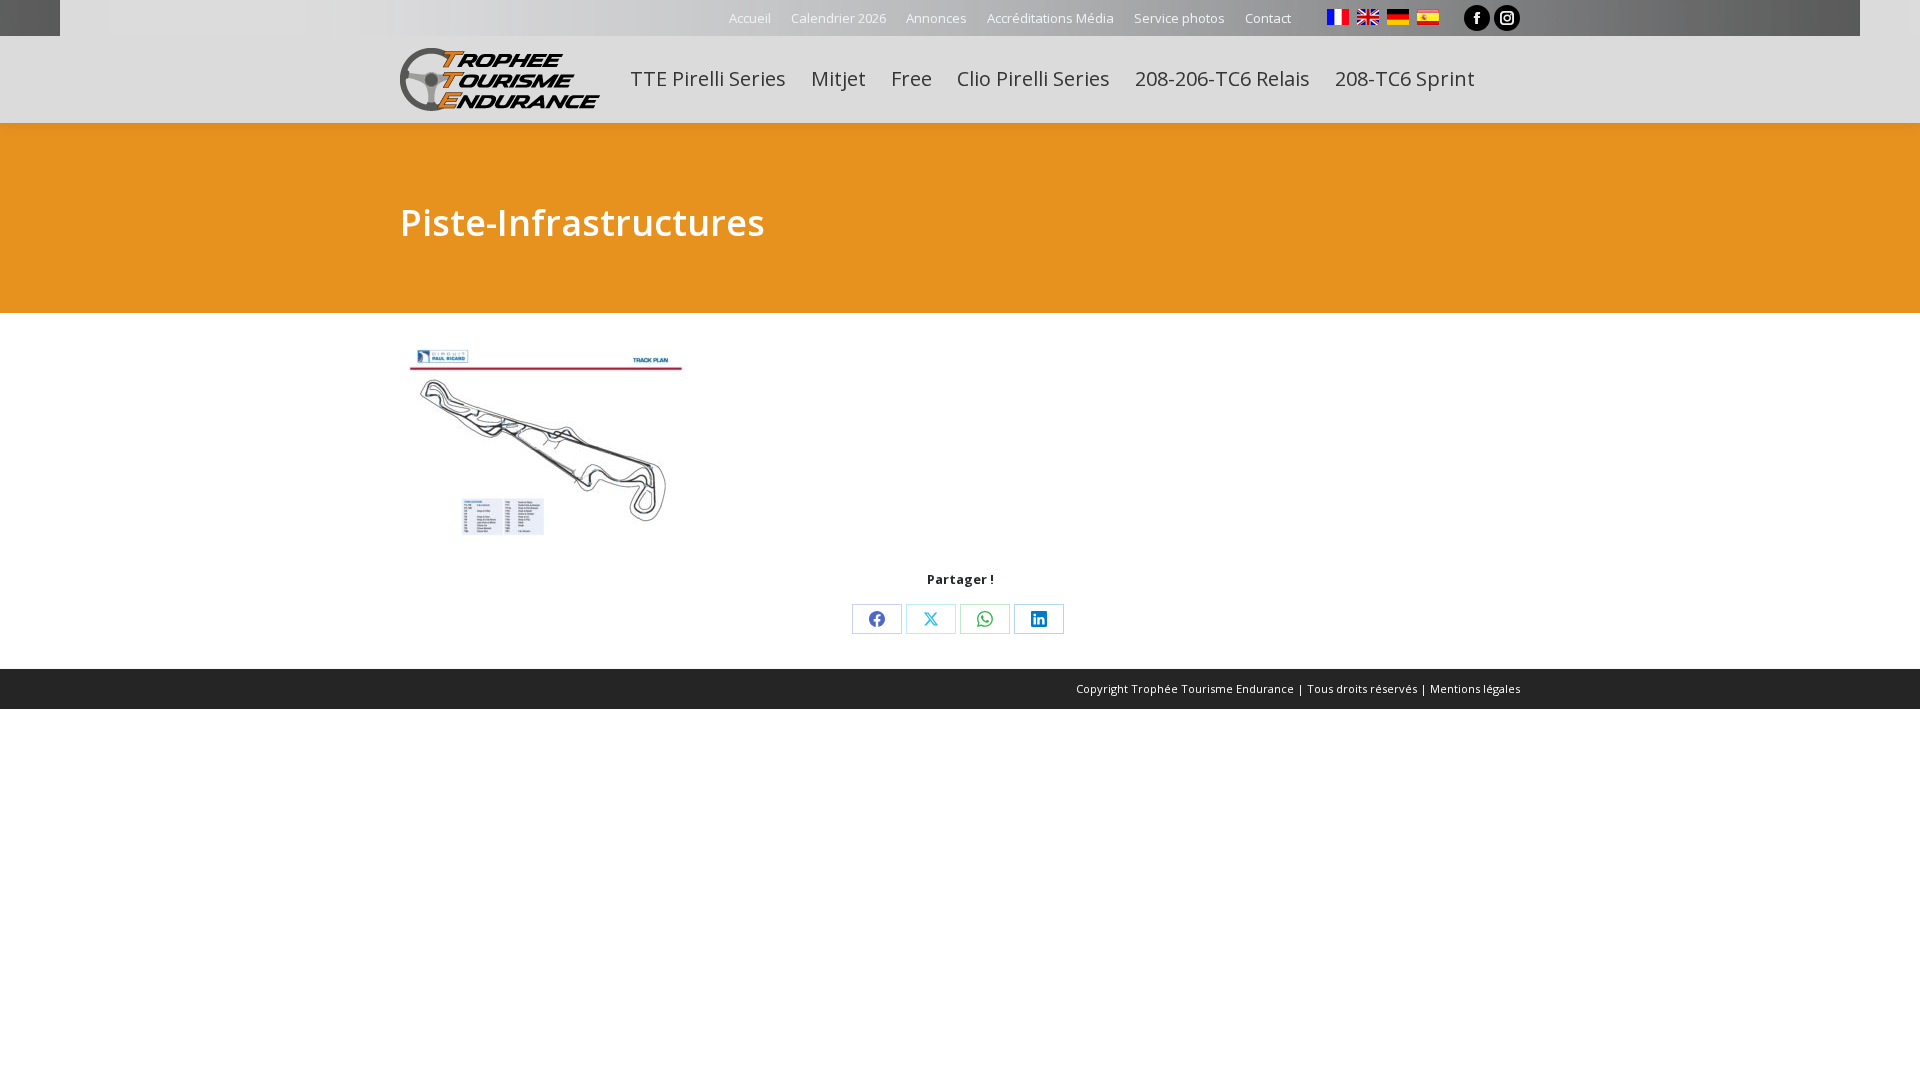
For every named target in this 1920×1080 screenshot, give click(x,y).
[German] (1398, 17)
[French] (1338, 17)
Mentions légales (1475, 688)
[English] (1368, 17)
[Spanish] (1428, 17)
